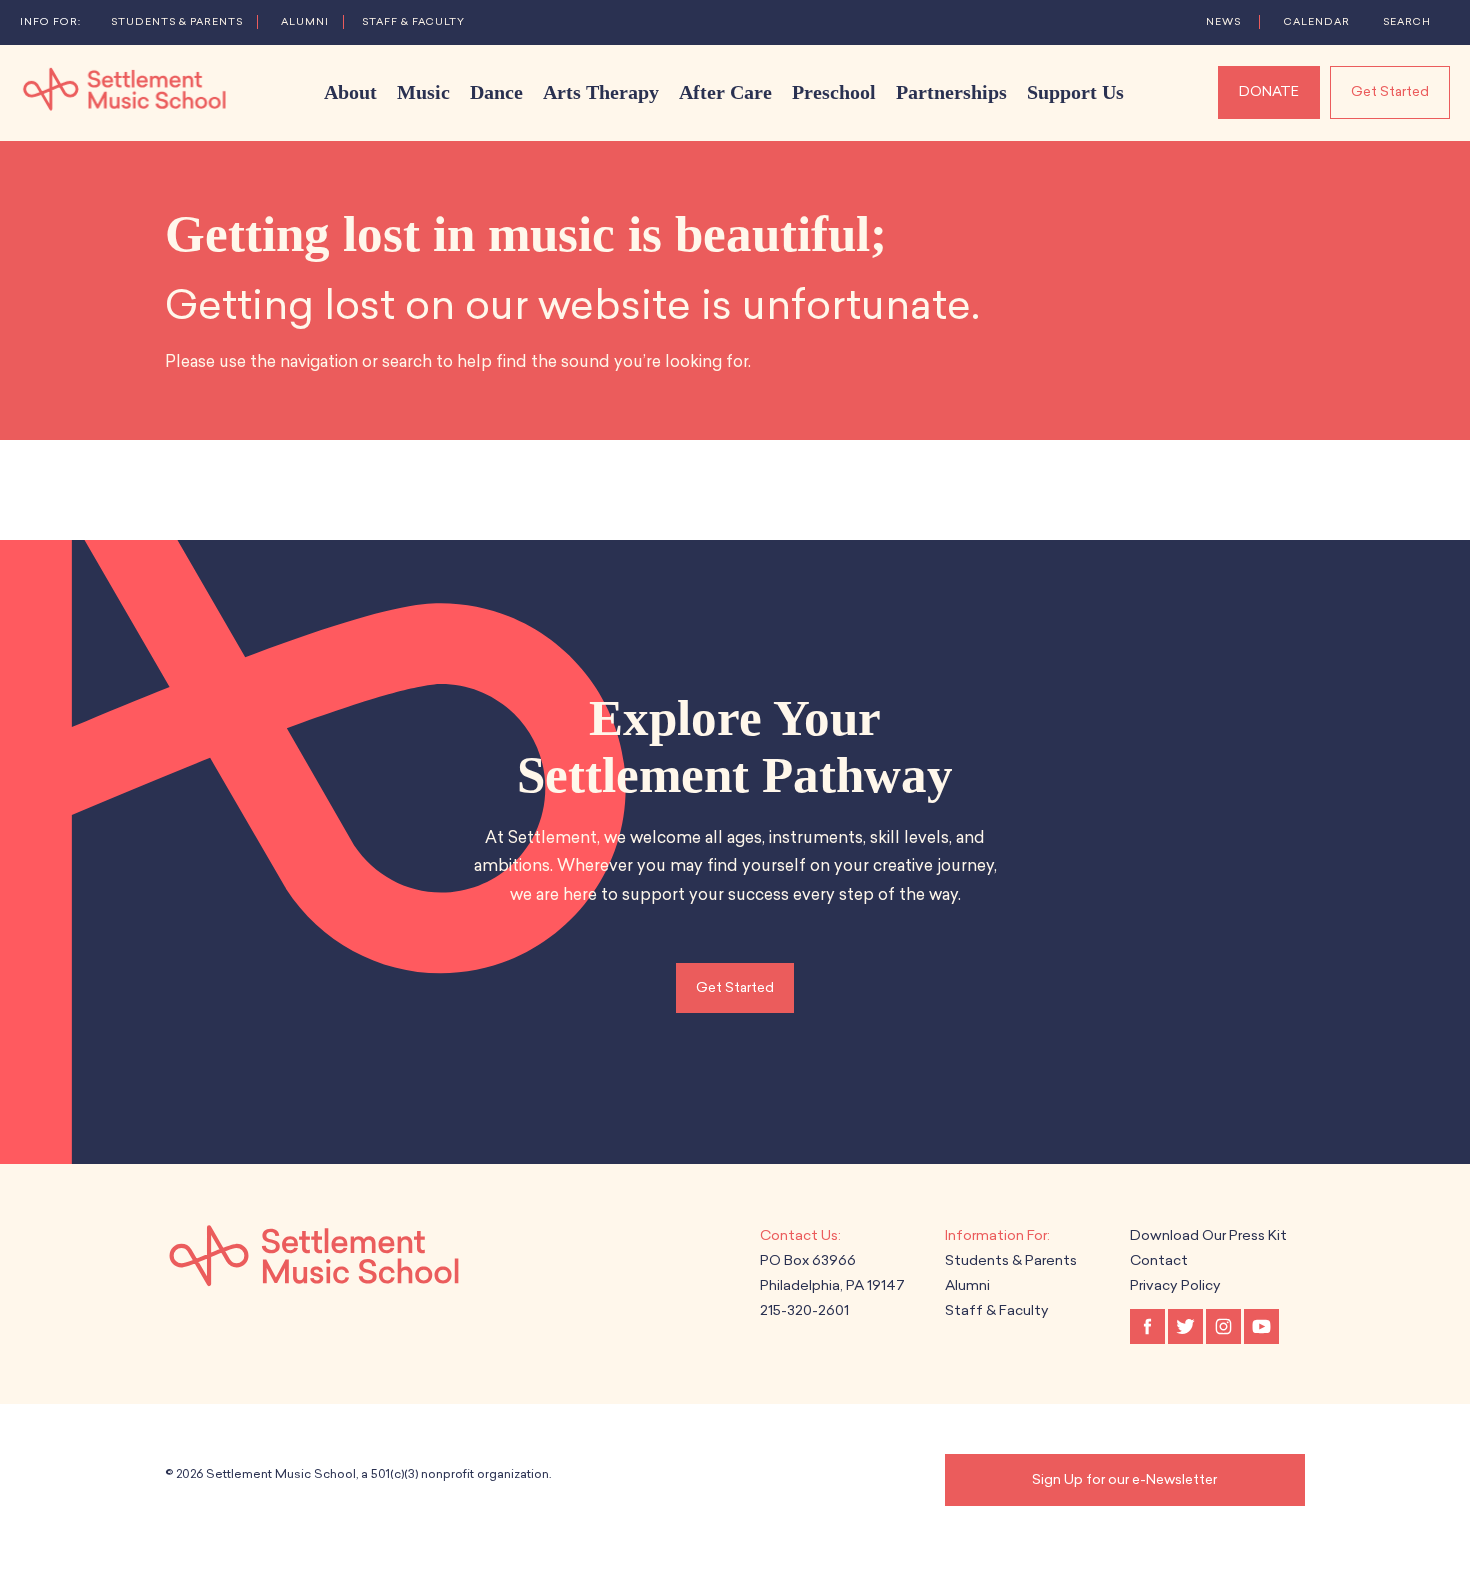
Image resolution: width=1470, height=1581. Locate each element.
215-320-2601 (804, 1310)
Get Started (1390, 91)
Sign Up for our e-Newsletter (1124, 1479)
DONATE (1269, 91)
